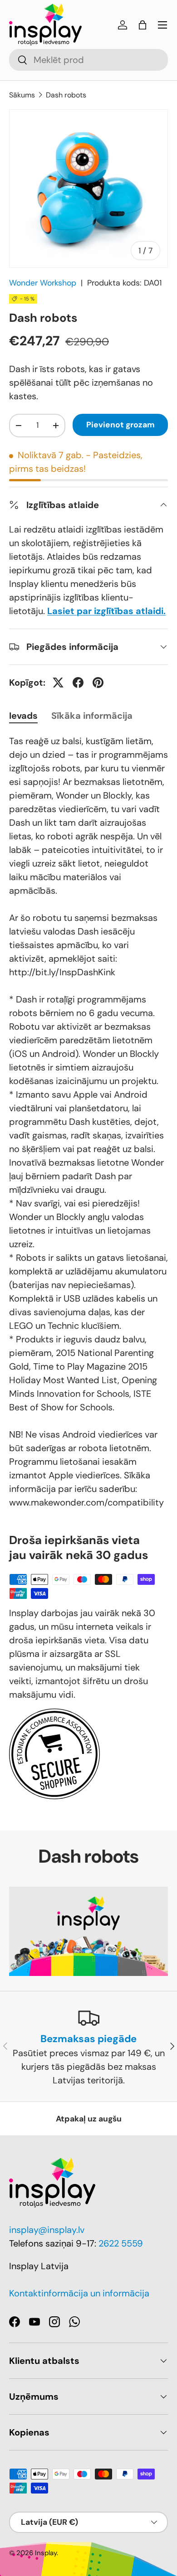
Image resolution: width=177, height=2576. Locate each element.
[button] (143, 25)
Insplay (46, 2553)
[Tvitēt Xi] (58, 683)
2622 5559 (121, 2243)
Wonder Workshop (43, 283)
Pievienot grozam (120, 425)
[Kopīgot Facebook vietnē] (78, 683)
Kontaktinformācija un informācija (79, 2293)
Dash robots (66, 95)
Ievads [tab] (23, 716)
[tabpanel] (88, 1122)
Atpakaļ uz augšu (89, 2119)
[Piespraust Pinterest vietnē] (98, 683)
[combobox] (88, 60)
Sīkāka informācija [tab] (92, 716)
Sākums (22, 95)
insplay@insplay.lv (47, 2230)
